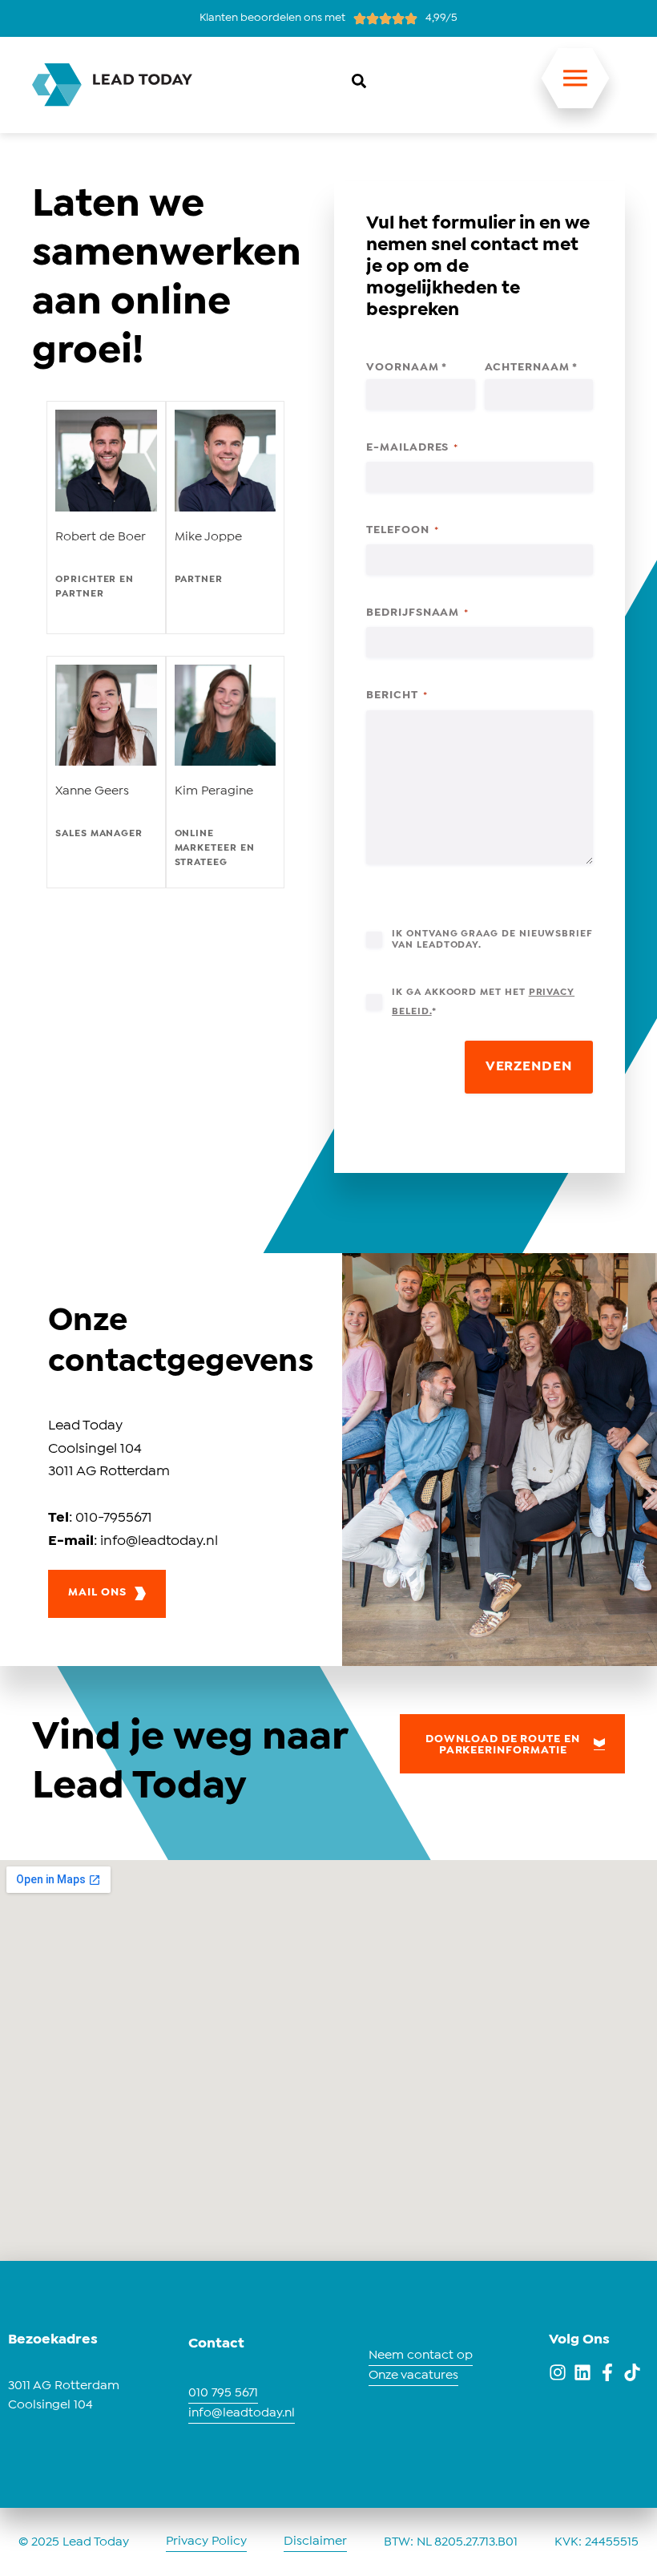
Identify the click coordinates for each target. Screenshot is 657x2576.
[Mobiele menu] (575, 87)
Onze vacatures (413, 2375)
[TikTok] (632, 2372)
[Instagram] (558, 2372)
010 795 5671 (223, 2393)
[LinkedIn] (582, 2372)
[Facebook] (607, 2372)
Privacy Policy (206, 2541)
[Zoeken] (359, 81)
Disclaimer (315, 2541)
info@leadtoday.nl (242, 2413)
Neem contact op (421, 2355)
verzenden (529, 1067)
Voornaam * (406, 367)
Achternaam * (531, 367)
